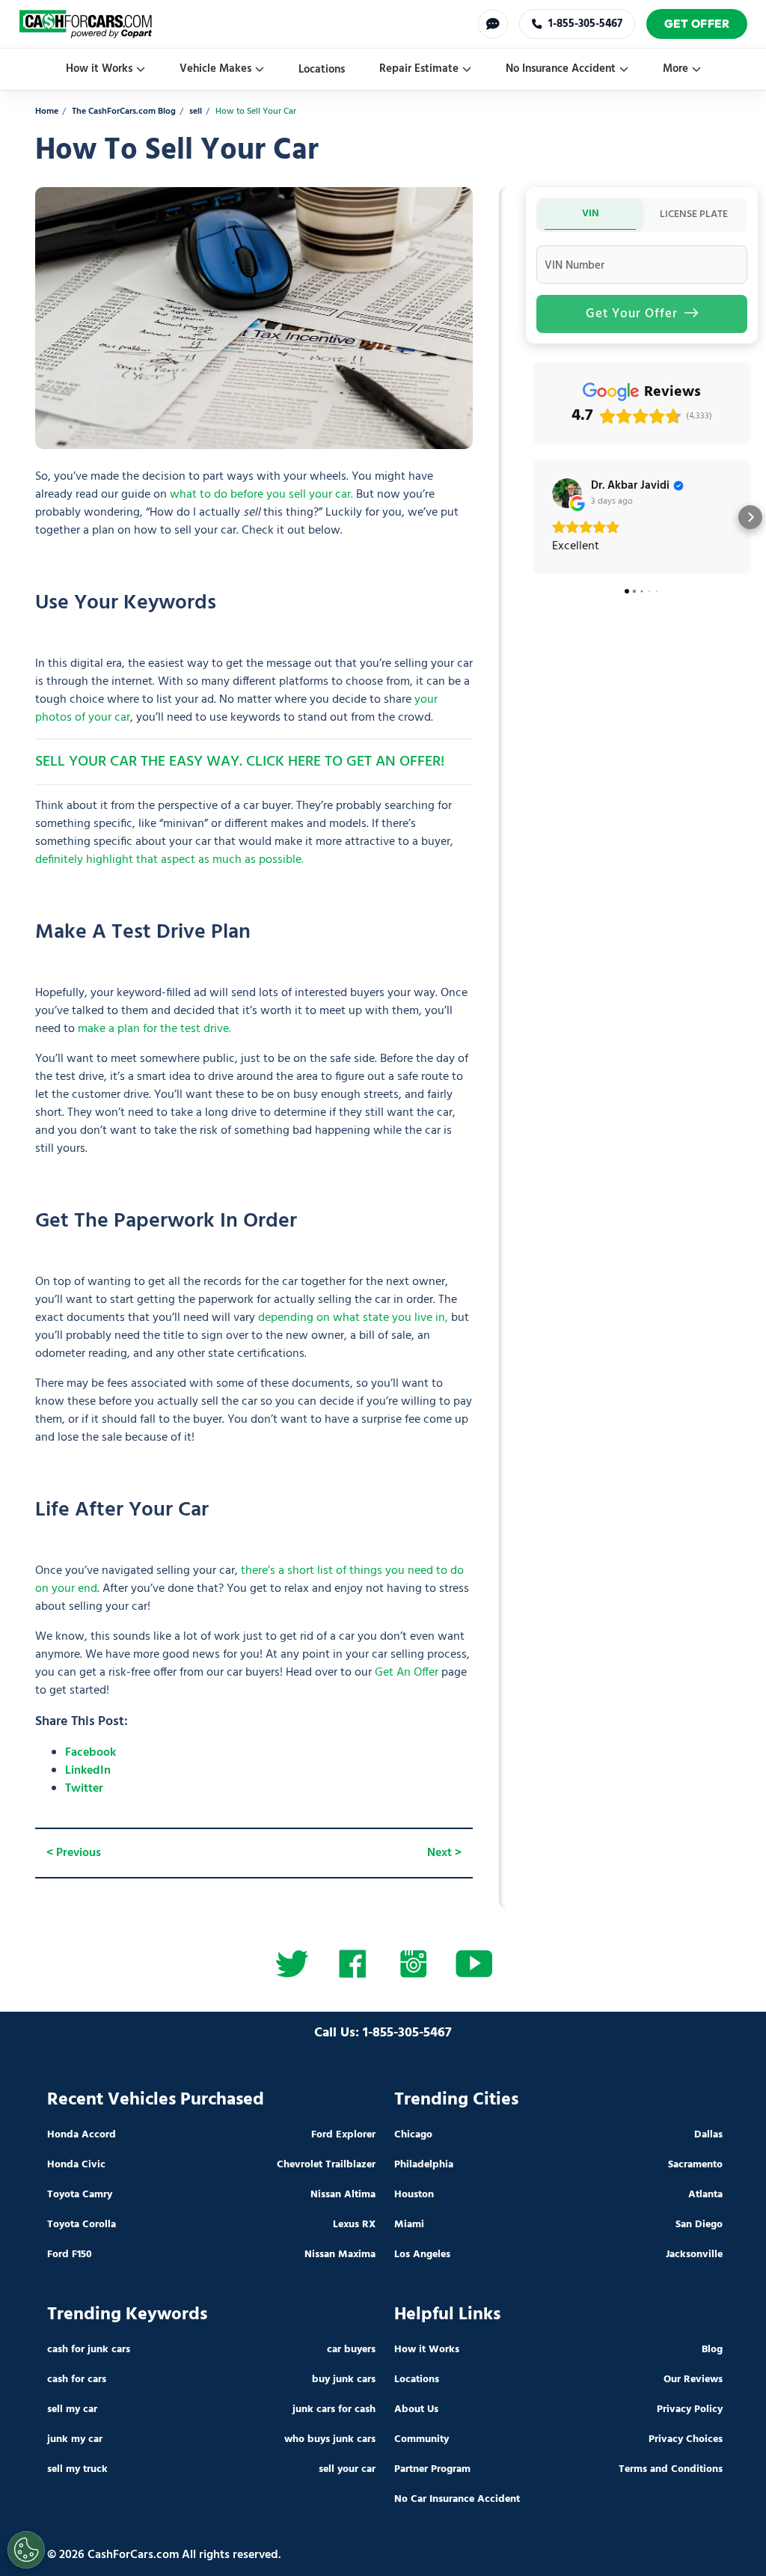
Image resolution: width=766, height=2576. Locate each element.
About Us (416, 2409)
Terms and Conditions (671, 2469)
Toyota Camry (80, 2195)
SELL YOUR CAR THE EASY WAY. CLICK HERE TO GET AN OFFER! (240, 762)
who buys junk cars (330, 2439)
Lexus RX (354, 2225)
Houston (414, 2195)
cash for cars (77, 2380)
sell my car (72, 2409)
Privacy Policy (690, 2409)
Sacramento (695, 2165)
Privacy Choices (686, 2439)
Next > (444, 1853)
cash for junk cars (89, 2350)
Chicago (413, 2135)
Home (47, 112)
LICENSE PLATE (694, 214)
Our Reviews (693, 2380)
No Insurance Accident (561, 69)
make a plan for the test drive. (154, 1029)
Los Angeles (422, 2255)
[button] (533, 517)
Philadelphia (424, 2165)
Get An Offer (407, 1673)
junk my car (75, 2439)
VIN (591, 214)
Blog (712, 2350)
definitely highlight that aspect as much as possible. (169, 860)
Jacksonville (694, 2255)
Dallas (708, 2135)
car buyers (351, 2350)
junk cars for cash (334, 2409)
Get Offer (697, 24)
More (675, 69)
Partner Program (432, 2469)
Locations (322, 70)
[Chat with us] (493, 24)
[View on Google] (567, 493)
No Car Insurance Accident (457, 2499)
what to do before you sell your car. (261, 495)
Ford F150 (70, 2255)
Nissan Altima (343, 2195)
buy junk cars (344, 2380)
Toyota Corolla (82, 2225)
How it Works (99, 69)
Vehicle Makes (215, 69)
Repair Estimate (419, 69)
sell (196, 112)
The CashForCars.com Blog (124, 112)
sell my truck (77, 2469)
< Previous (74, 1853)
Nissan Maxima (340, 2255)
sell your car (347, 2469)
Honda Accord (82, 2135)
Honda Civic (76, 2165)
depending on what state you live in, (353, 1318)
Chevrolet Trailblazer (326, 2165)
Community (422, 2439)
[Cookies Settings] (26, 2550)
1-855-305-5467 (585, 24)
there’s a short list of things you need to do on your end (249, 1580)
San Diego (699, 2225)
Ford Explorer (343, 2135)
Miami (409, 2225)
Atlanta (705, 2195)
